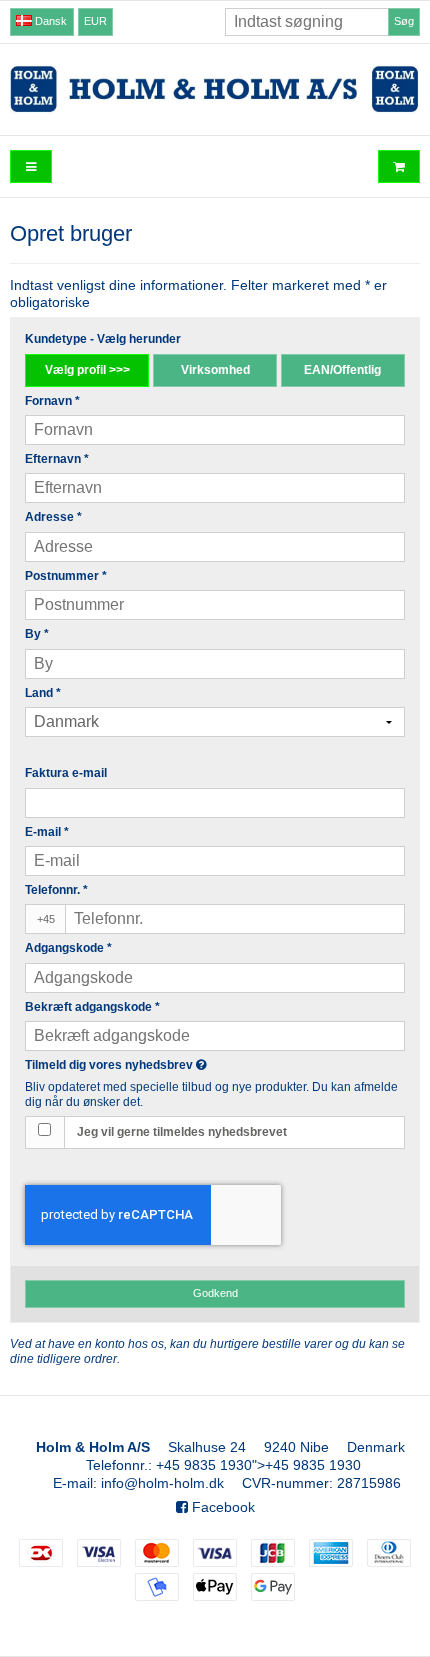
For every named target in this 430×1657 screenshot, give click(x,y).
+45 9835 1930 (204, 1465)
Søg (404, 21)
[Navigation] (31, 166)
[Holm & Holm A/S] (215, 89)
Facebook (221, 1507)
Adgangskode (68, 948)
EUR (95, 21)
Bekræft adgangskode (92, 1007)
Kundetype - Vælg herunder (103, 339)
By (37, 634)
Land (43, 693)
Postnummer (66, 576)
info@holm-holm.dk (162, 1483)
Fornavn (52, 401)
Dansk (49, 21)
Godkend (215, 1293)
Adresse (53, 517)
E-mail (47, 832)
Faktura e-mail (66, 773)
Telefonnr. (56, 890)
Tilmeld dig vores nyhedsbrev (159, 1065)
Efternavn (57, 459)
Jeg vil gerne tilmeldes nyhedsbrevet (182, 1132)
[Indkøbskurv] (399, 166)
